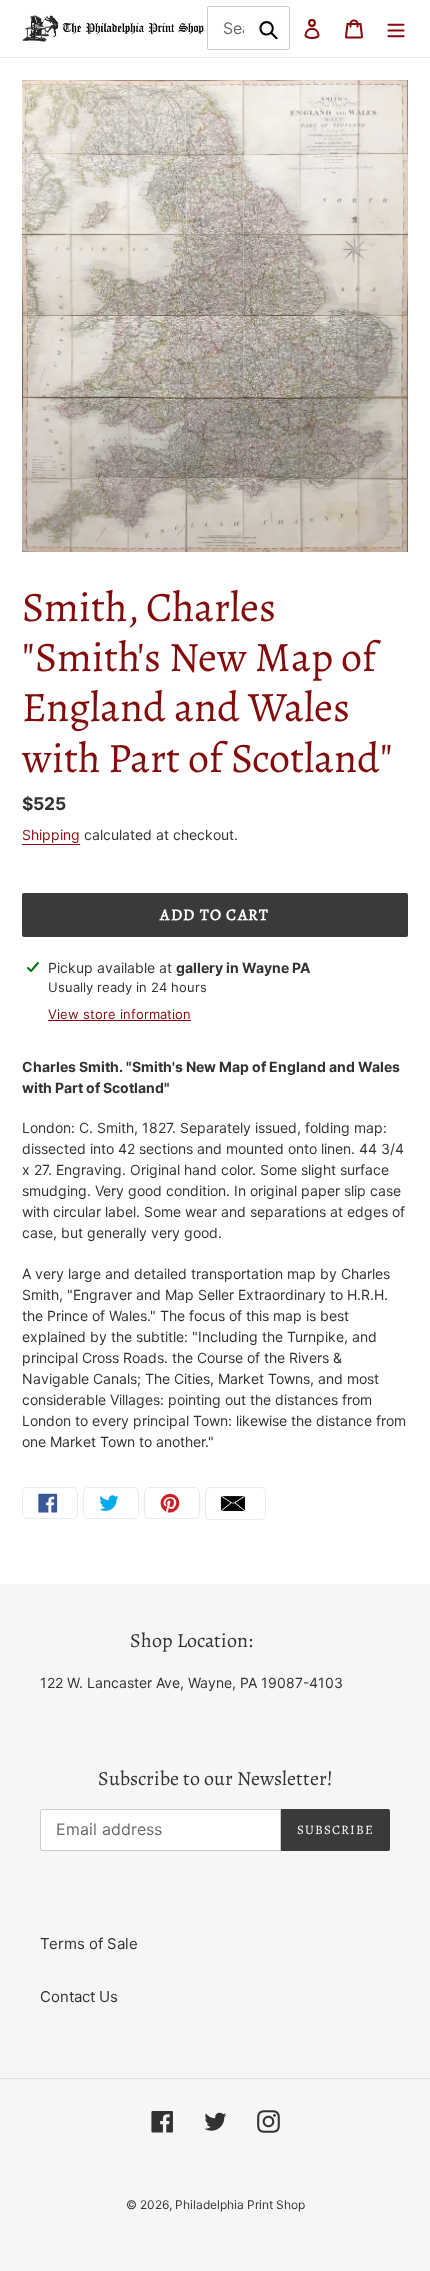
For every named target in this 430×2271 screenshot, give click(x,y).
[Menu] (396, 28)
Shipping (51, 834)
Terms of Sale (89, 1943)
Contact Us (79, 1996)
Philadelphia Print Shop (240, 2204)
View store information (119, 1014)
